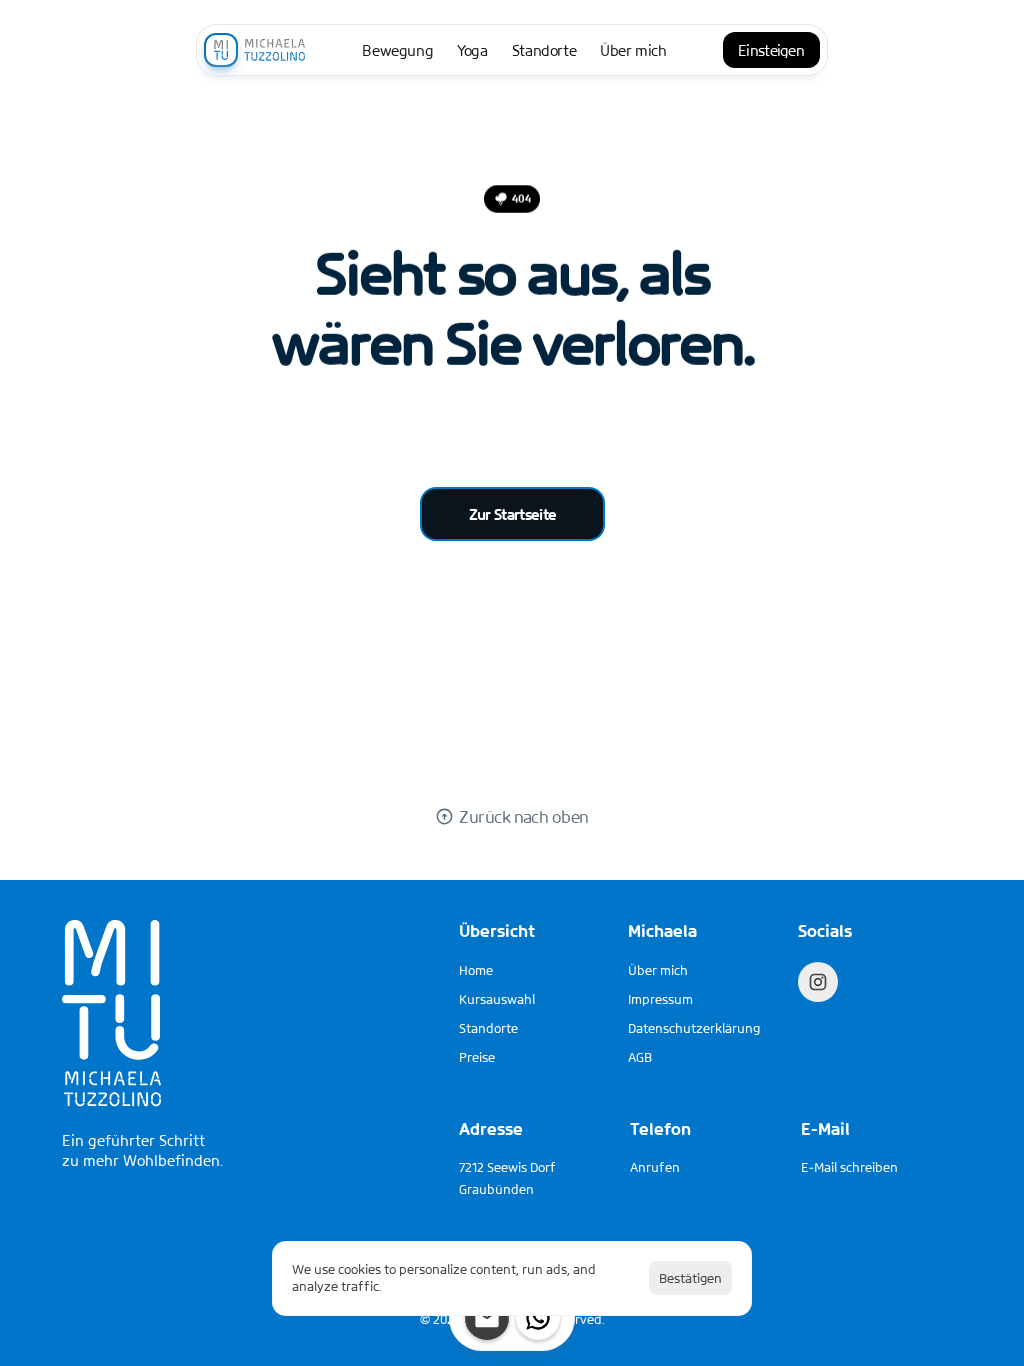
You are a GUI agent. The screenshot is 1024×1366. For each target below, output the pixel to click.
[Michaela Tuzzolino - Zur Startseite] (255, 50)
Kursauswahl (497, 999)
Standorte (488, 1028)
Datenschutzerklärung (694, 1028)
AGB (640, 1057)
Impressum (660, 999)
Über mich (658, 970)
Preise (477, 1057)
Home (476, 970)
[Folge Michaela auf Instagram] (818, 982)
